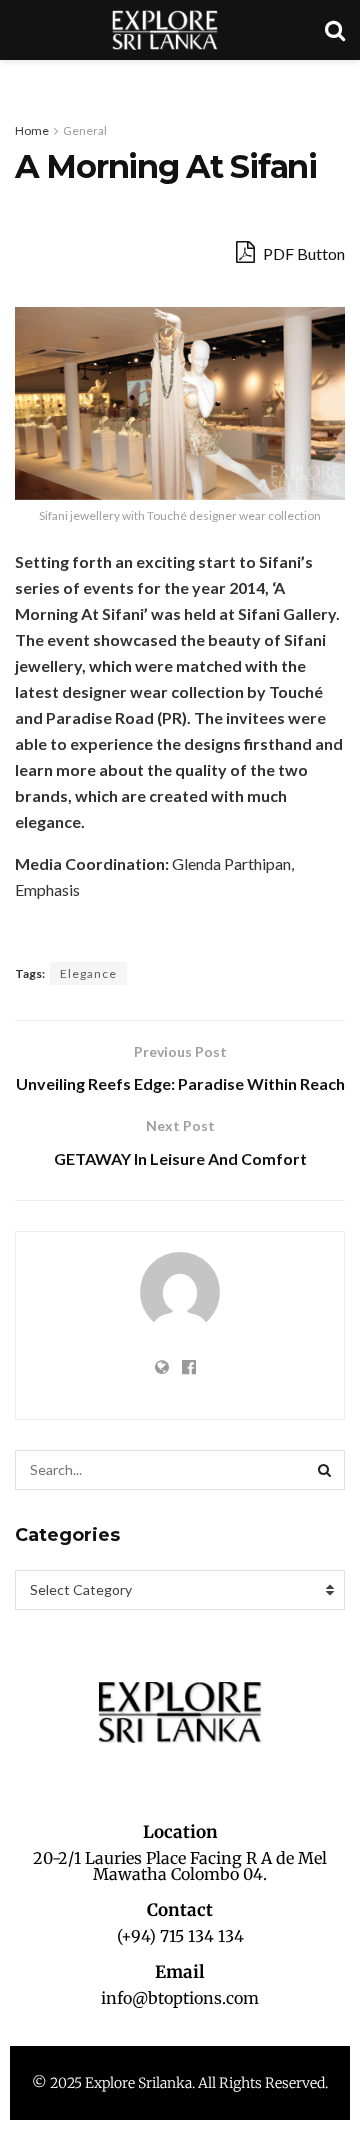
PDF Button (302, 253)
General (85, 130)
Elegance (88, 973)
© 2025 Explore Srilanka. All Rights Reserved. (180, 2083)
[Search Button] (325, 1470)
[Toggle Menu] (26, 80)
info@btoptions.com (180, 1998)
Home (32, 130)
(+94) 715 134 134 (180, 1936)
